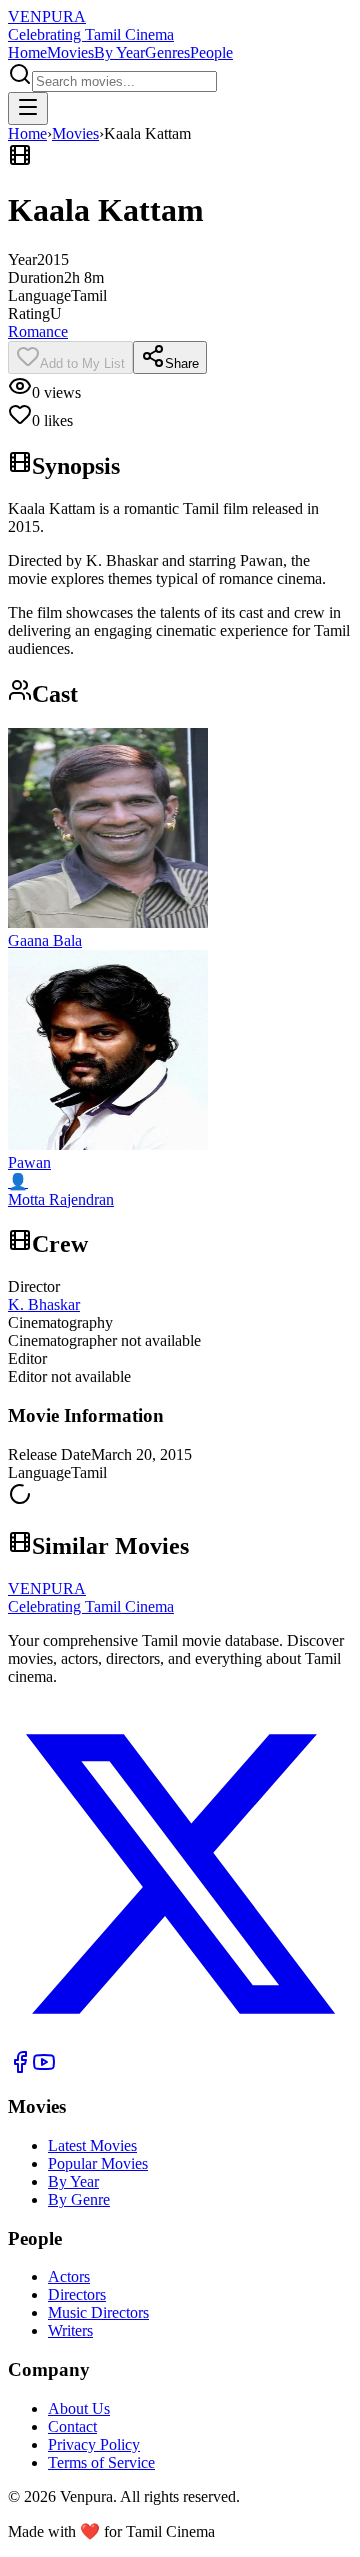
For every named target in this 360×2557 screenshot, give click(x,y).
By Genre (79, 2199)
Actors (69, 2276)
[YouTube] (44, 2068)
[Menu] (28, 108)
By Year (119, 52)
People (211, 52)
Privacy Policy (94, 2444)
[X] (180, 2040)
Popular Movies (98, 2163)
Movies (70, 52)
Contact (72, 2426)
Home (27, 52)
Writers (70, 2330)
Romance (38, 331)
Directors (77, 2294)
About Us (79, 2408)
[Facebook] (20, 2068)
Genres (167, 52)
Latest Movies (92, 2145)
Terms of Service (101, 2462)
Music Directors (98, 2312)
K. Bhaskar (44, 1304)
